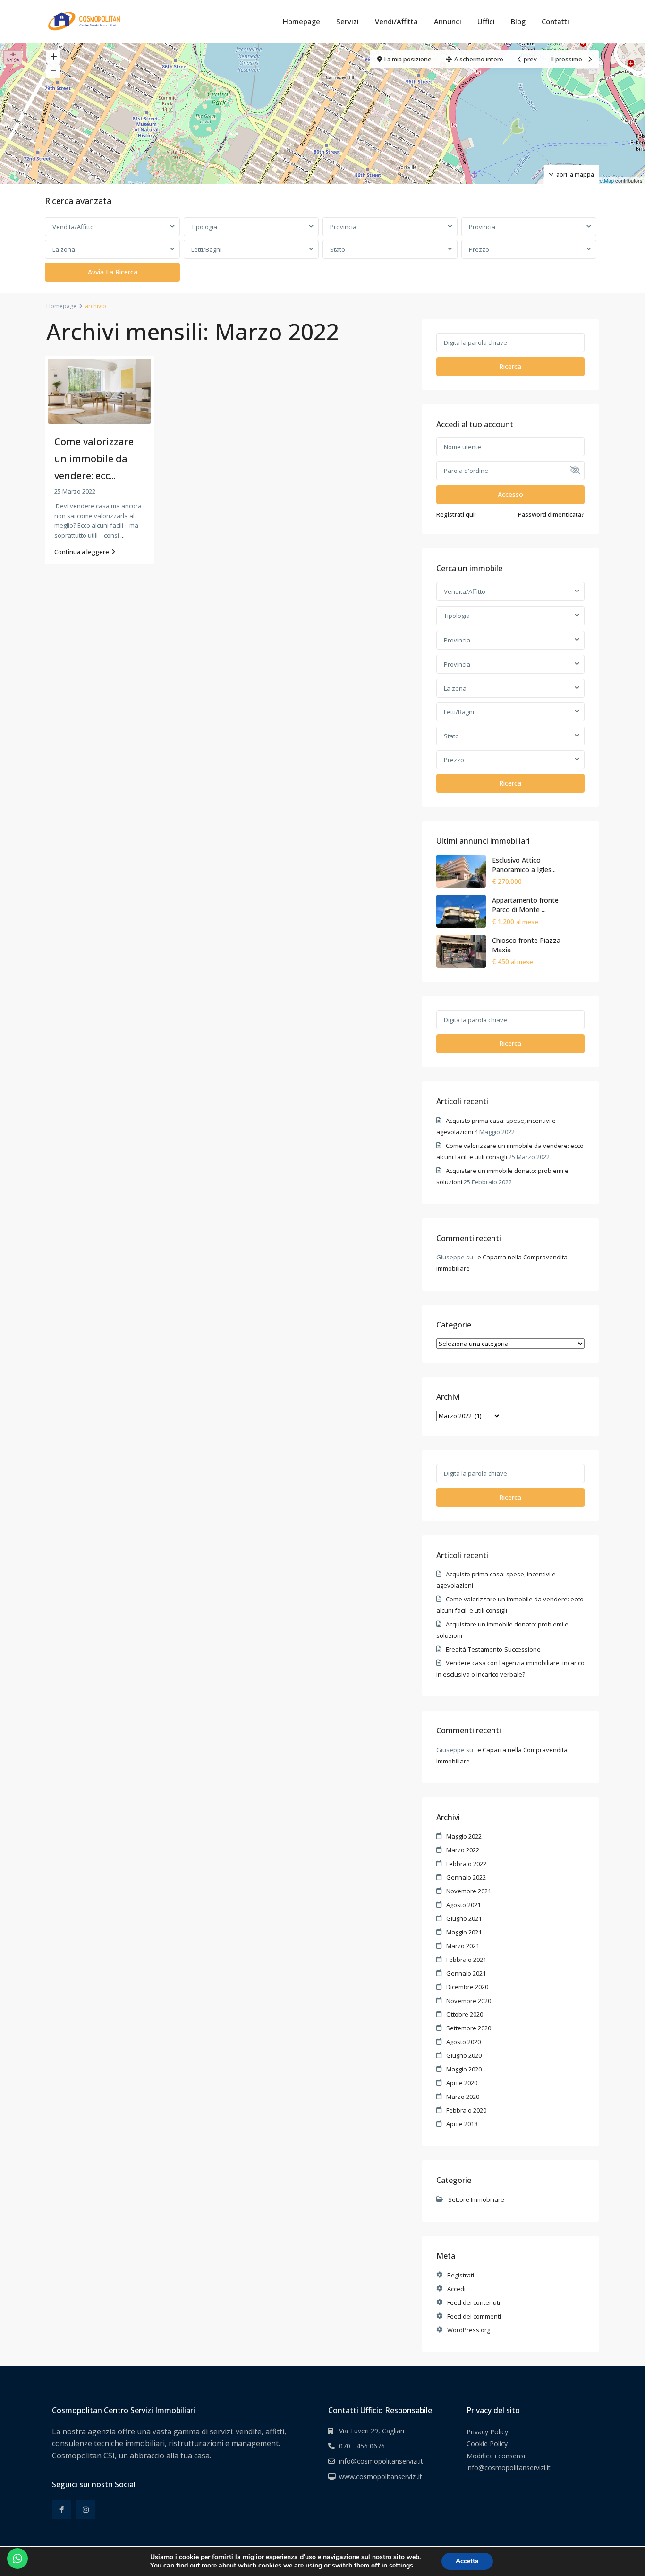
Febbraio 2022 (466, 1864)
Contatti (555, 21)
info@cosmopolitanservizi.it (381, 2461)
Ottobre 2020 (465, 2014)
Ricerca (510, 366)
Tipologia (204, 227)
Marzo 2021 (463, 1946)
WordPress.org (469, 2330)
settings (401, 2566)
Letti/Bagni (206, 249)
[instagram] (86, 2510)
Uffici (486, 21)
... (123, 535)
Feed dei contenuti (474, 2302)
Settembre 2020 (469, 2028)
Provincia (343, 227)
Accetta (467, 2561)
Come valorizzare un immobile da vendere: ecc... (94, 458)
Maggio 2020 (464, 2069)
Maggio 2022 (464, 1836)
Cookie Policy (487, 2443)
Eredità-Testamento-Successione (493, 1649)
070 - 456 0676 (362, 2446)
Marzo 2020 (463, 2097)
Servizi (348, 21)
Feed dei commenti (474, 2316)
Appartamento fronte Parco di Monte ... (525, 905)
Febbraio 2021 (466, 1960)
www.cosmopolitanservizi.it (381, 2477)
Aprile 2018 (462, 2124)
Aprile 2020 (462, 2083)
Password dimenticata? (551, 514)
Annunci (448, 21)
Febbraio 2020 (466, 2110)
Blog (518, 21)
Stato (338, 249)
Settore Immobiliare (476, 2199)
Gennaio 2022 (466, 1877)
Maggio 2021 (464, 1932)
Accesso (510, 494)
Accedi (456, 2289)
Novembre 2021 (469, 1891)
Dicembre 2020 (467, 1987)
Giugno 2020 (464, 2055)
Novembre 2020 (469, 2001)
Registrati (461, 2275)
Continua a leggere (82, 552)
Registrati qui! (456, 514)
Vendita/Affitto (73, 227)
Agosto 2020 (463, 2042)
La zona (64, 249)
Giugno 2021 (464, 1918)
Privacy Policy (487, 2432)
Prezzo (479, 249)
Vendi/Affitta (396, 21)
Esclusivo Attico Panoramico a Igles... (524, 865)
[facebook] (62, 2510)
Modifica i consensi (496, 2456)
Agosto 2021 (463, 1905)
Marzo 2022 (463, 1850)
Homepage (301, 21)
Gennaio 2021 (466, 1973)
